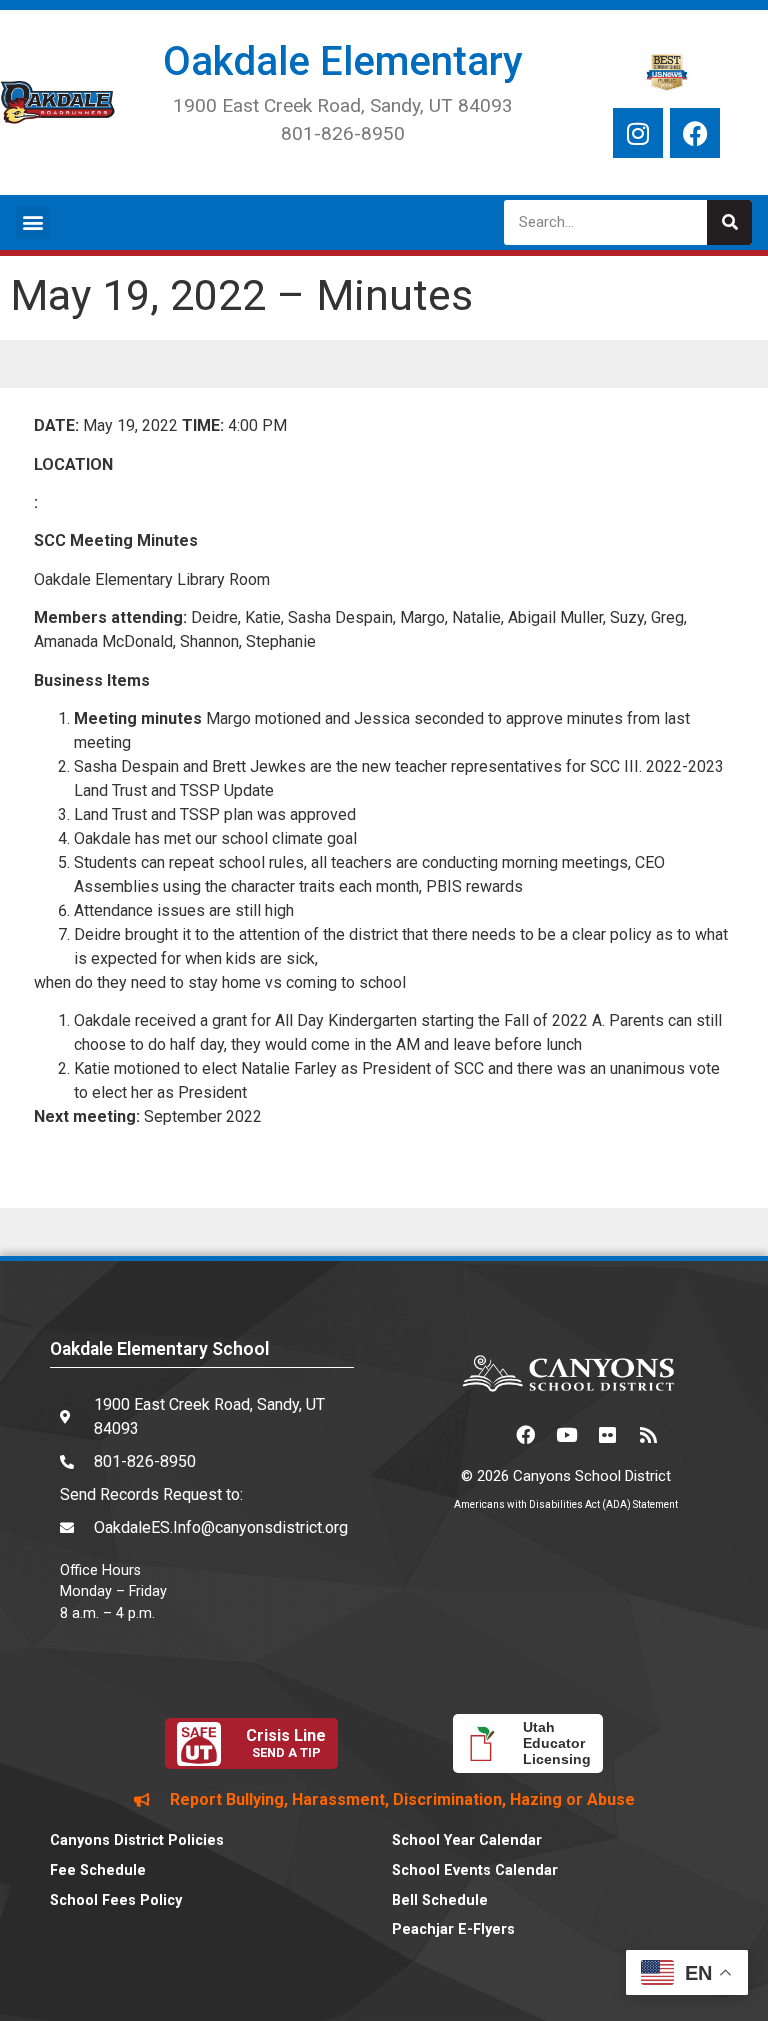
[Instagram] (638, 133)
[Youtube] (566, 1434)
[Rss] (648, 1434)
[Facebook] (695, 133)
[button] (32, 222)
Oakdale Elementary (343, 61)
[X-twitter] (484, 1434)
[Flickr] (607, 1434)
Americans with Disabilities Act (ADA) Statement (566, 1504)
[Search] (729, 222)
